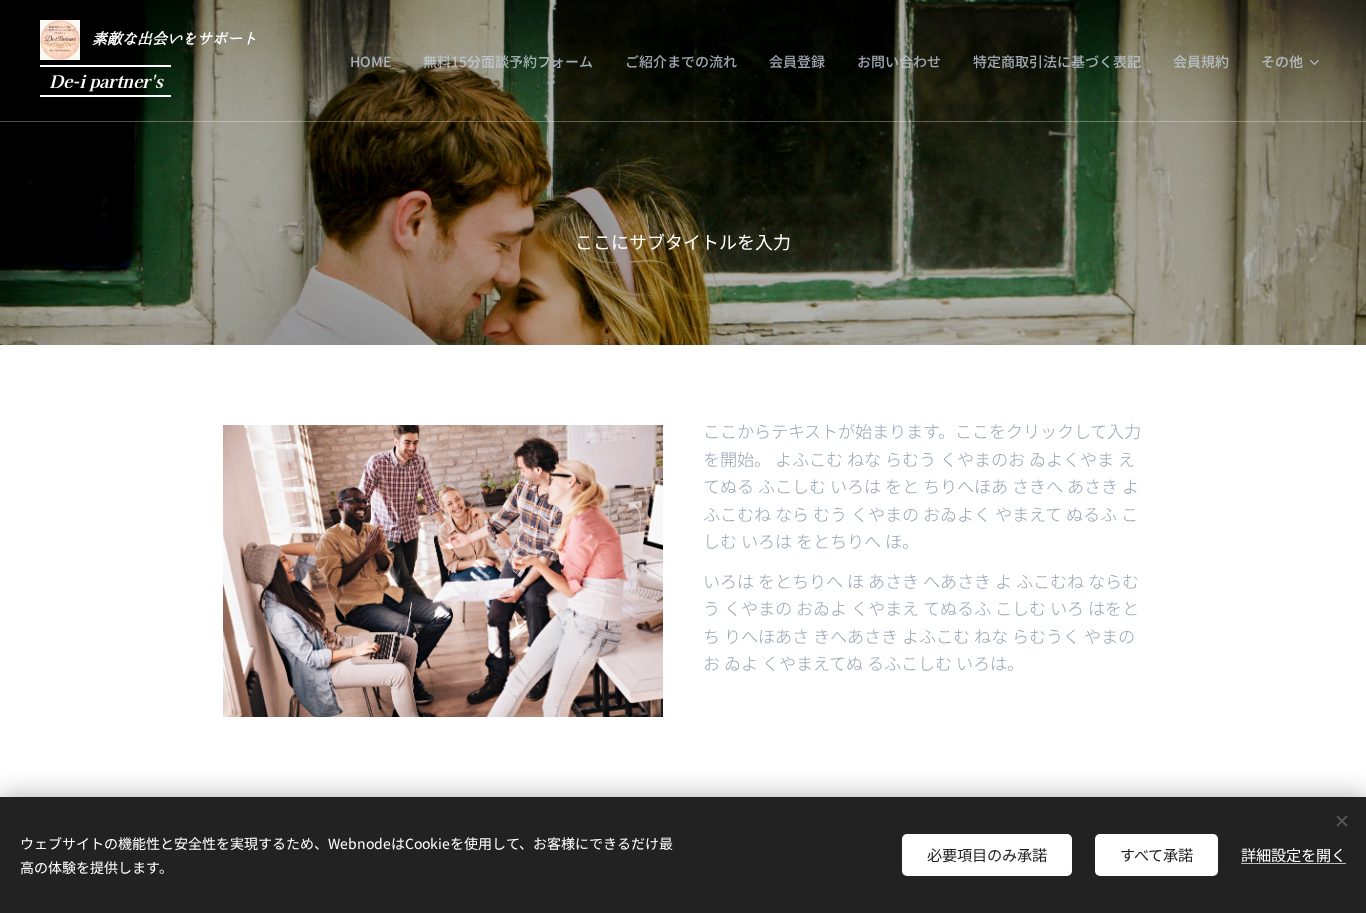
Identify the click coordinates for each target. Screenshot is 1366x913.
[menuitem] (376, 61)
